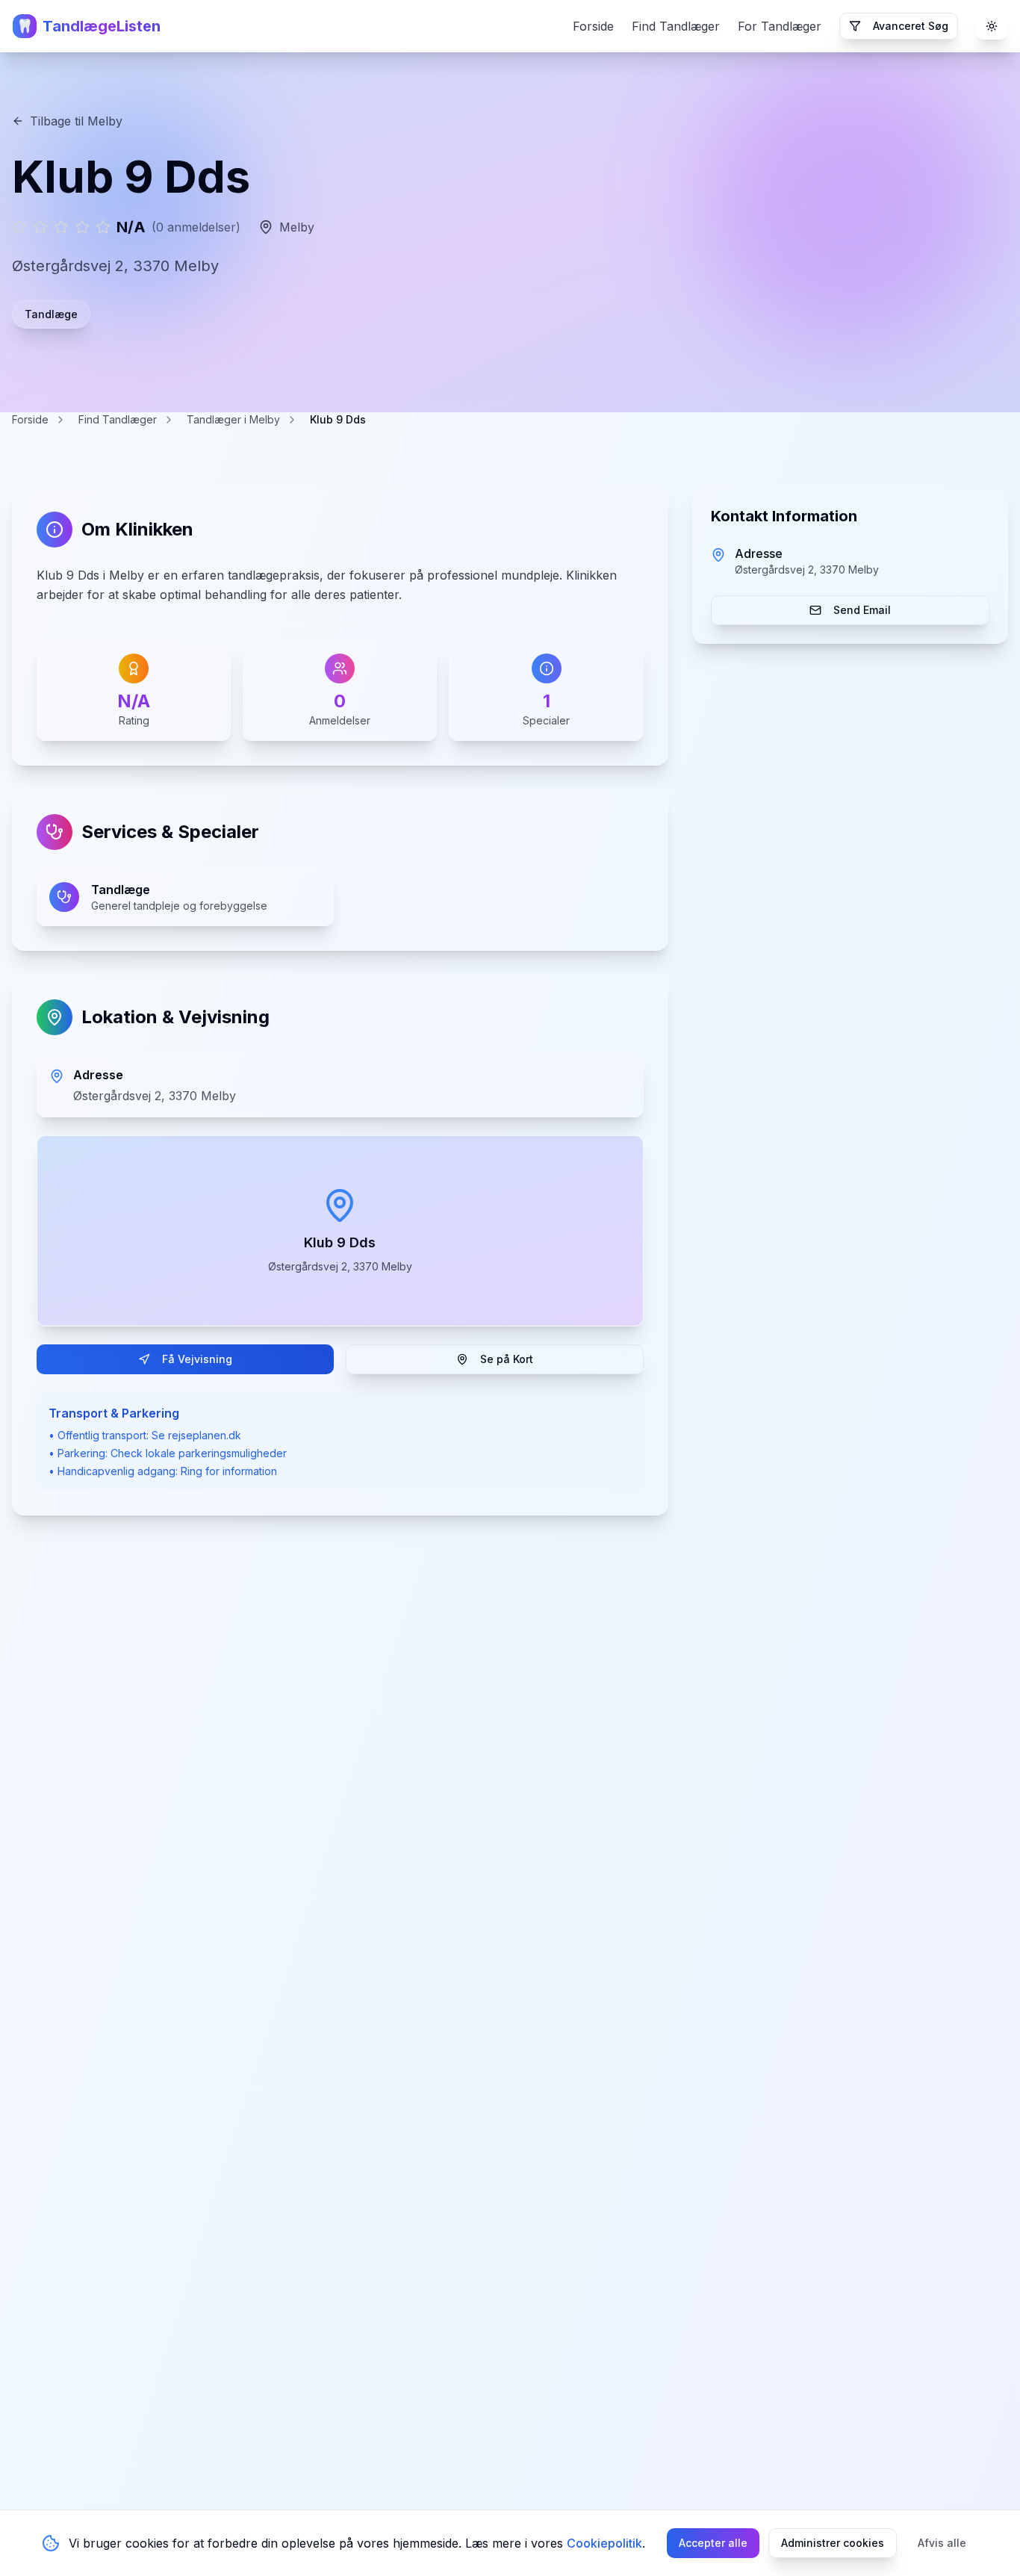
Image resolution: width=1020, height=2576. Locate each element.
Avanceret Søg (911, 26)
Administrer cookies (833, 2543)
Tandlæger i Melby (233, 419)
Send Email (862, 610)
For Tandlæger (780, 26)
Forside (593, 26)
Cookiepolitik (604, 2543)
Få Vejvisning (197, 1359)
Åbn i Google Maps (352, 1230)
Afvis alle (942, 2543)
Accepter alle (713, 2543)
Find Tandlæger (676, 26)
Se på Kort (507, 1359)
